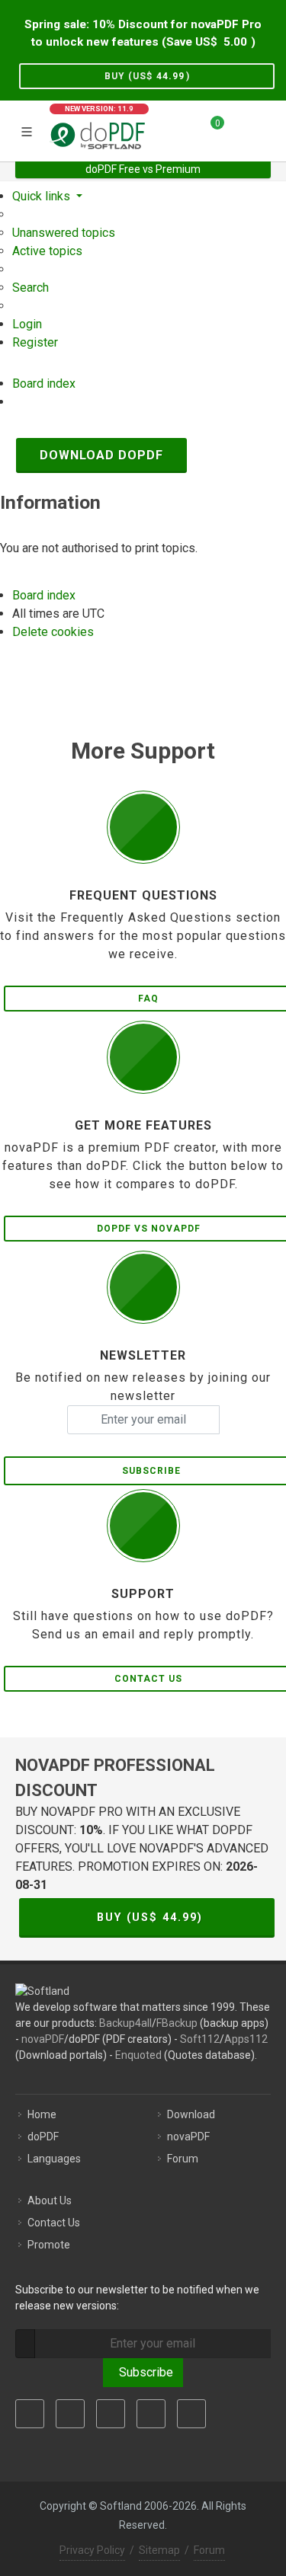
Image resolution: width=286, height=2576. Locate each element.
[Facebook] (30, 2414)
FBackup (177, 2023)
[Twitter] (70, 2414)
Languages (54, 2159)
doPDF (43, 2137)
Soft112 (200, 2039)
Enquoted (138, 2055)
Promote (49, 2245)
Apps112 (246, 2039)
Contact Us (54, 2223)
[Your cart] (208, 129)
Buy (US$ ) (147, 76)
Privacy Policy (92, 2550)
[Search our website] (269, 129)
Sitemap (159, 2550)
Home (42, 2114)
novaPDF (43, 2039)
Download (191, 2114)
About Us (50, 2200)
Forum (183, 2159)
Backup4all (125, 2023)
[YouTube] (151, 2414)
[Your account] (241, 129)
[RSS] (191, 2414)
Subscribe (143, 2372)
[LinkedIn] (111, 2414)
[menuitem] (64, 233)
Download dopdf (101, 455)
